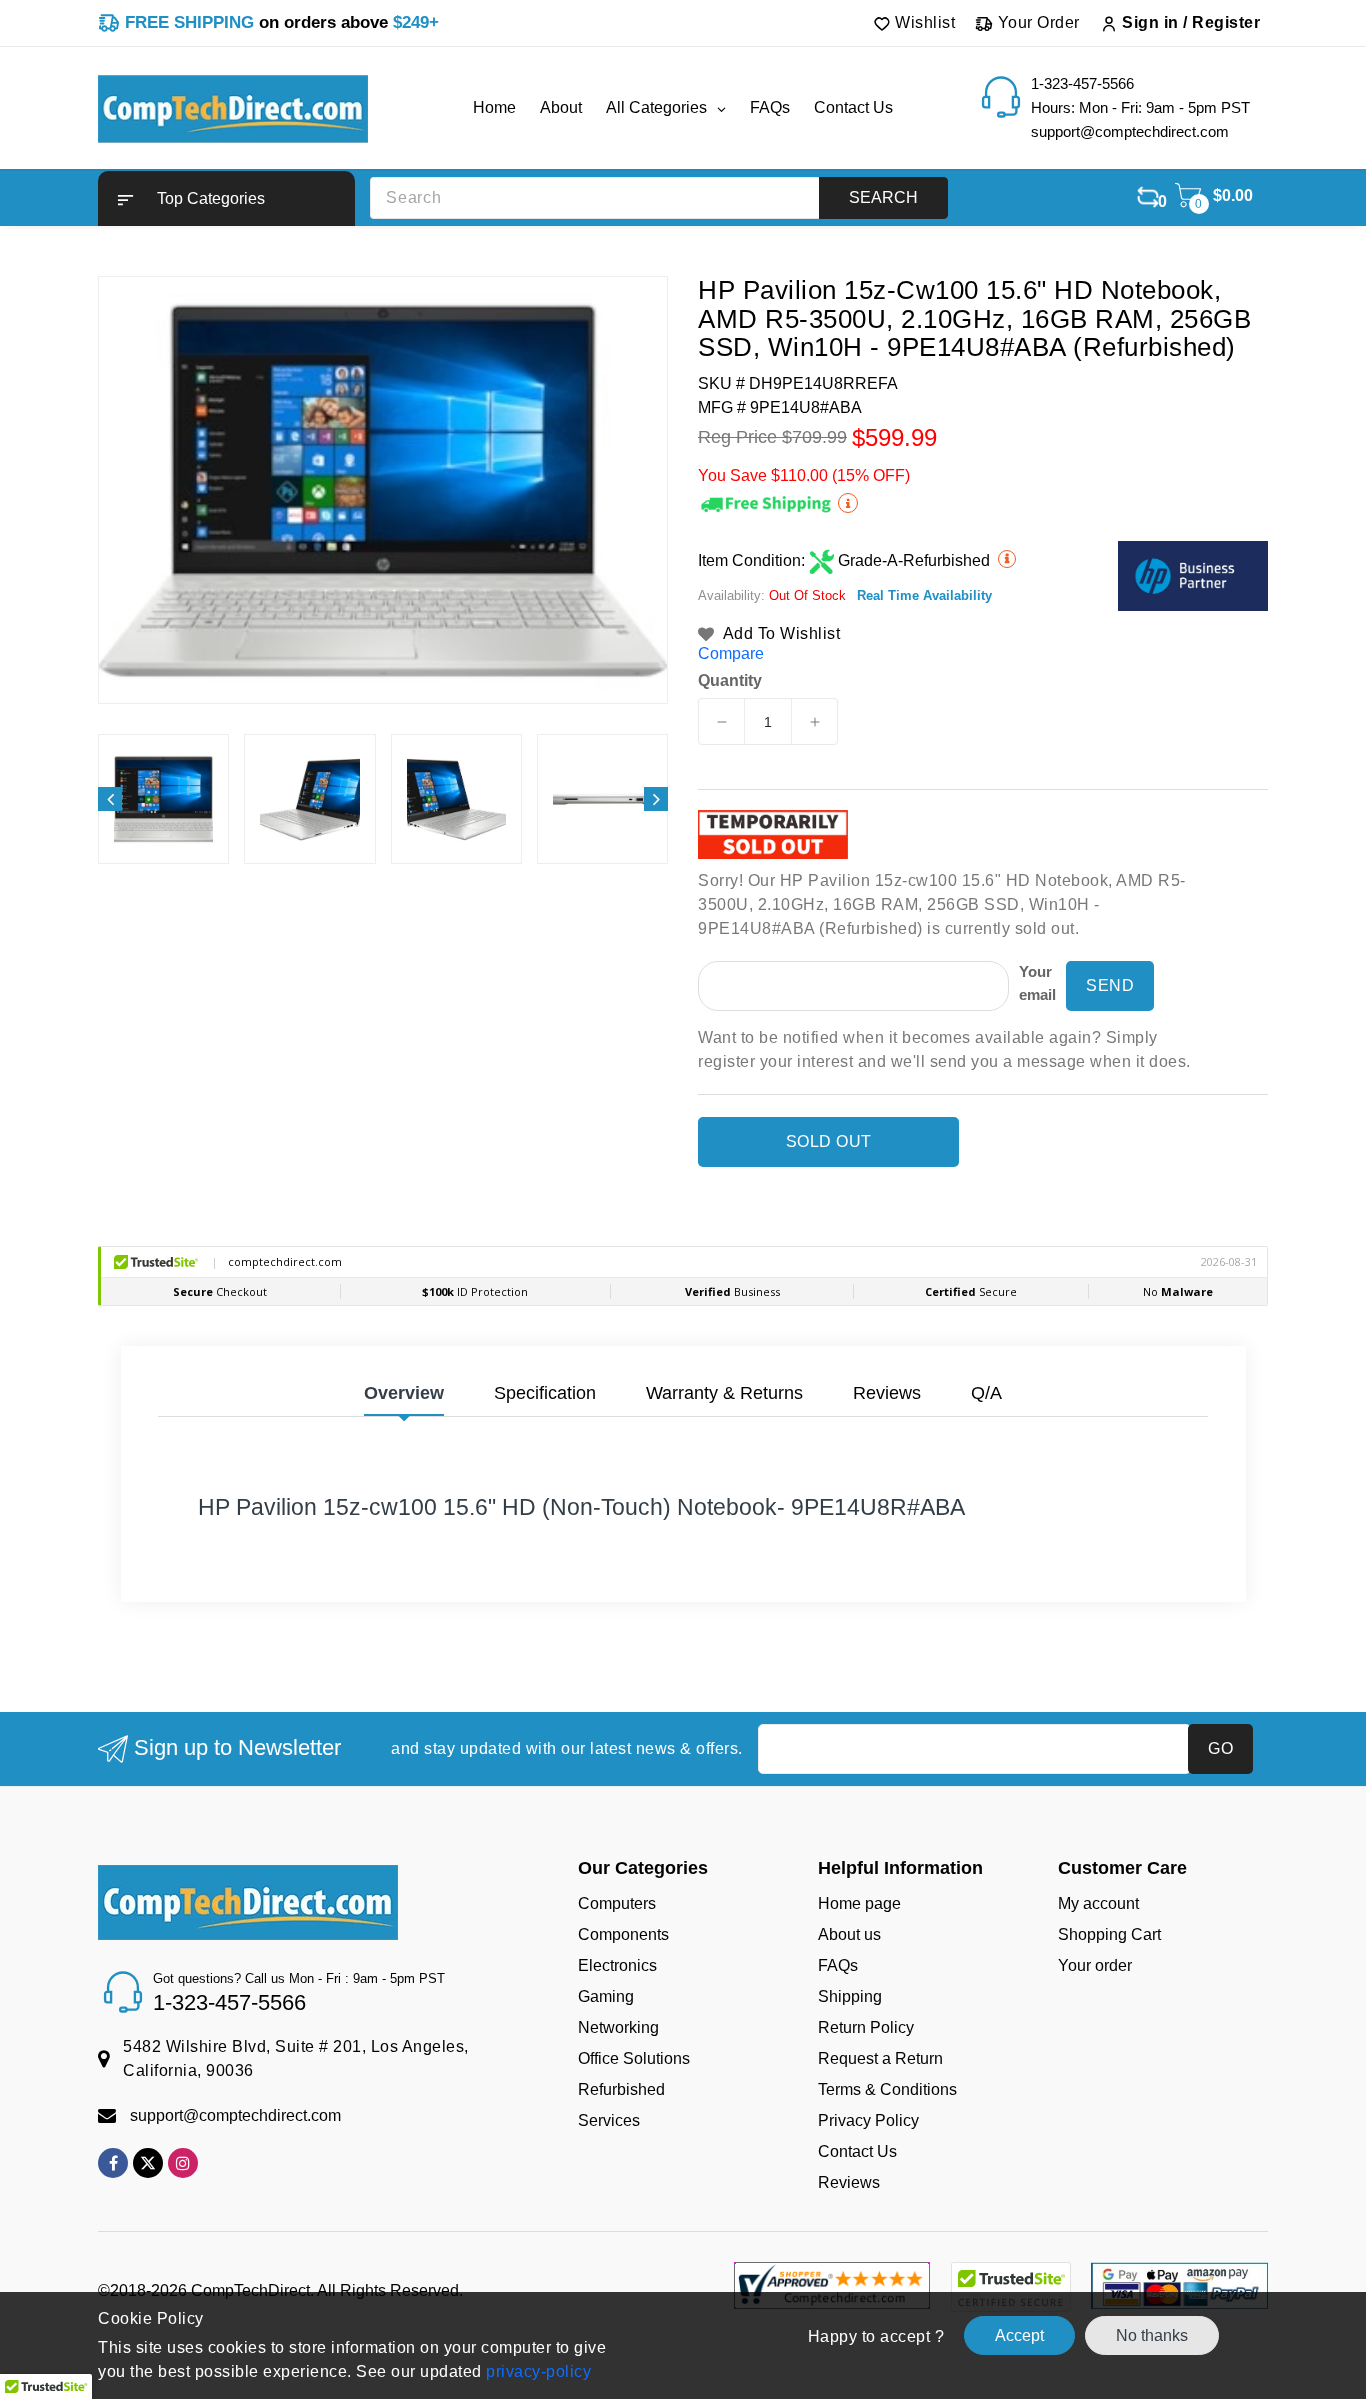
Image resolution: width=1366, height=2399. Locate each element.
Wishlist (923, 22)
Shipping (850, 1996)
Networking (618, 2027)
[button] (226, 198)
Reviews (849, 2182)
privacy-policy (537, 2371)
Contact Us (857, 2151)
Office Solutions (634, 2058)
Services (609, 2120)
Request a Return (880, 2058)
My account (1098, 1903)
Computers (617, 1903)
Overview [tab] (404, 1393)
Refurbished (621, 2089)
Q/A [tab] (986, 1393)
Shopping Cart (1109, 1934)
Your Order (1036, 22)
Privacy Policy (868, 2120)
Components (623, 1934)
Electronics (617, 1965)
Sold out (829, 1141)
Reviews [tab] (887, 1393)
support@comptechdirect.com (235, 2115)
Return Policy (866, 2027)
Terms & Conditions (887, 2089)
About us (849, 1934)
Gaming (606, 1996)
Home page (859, 1903)
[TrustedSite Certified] (1010, 2287)
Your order (1095, 1965)
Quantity (730, 681)
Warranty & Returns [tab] (724, 1393)
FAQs (838, 1965)
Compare (731, 653)
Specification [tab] (545, 1393)
